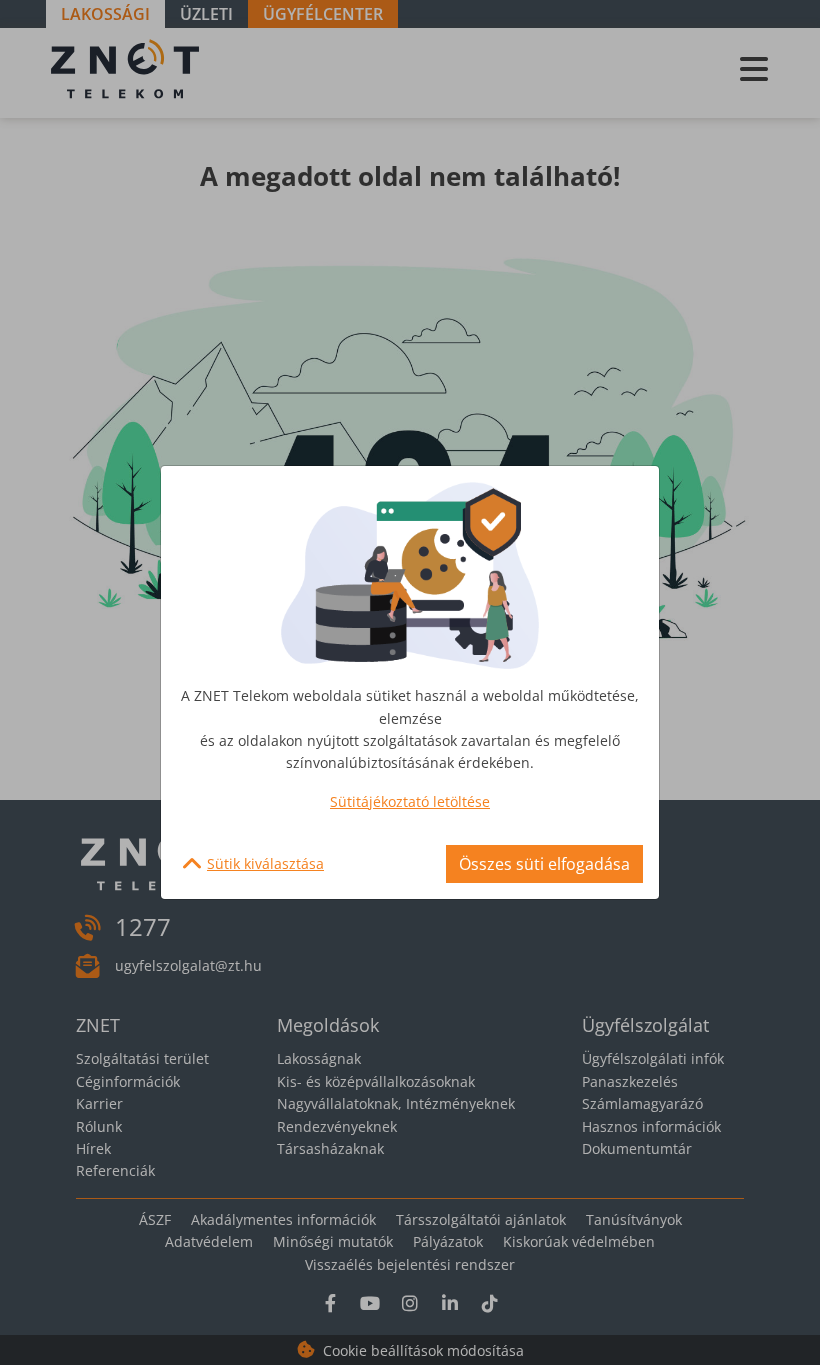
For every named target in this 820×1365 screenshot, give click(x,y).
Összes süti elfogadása (544, 864)
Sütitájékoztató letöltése (410, 801)
